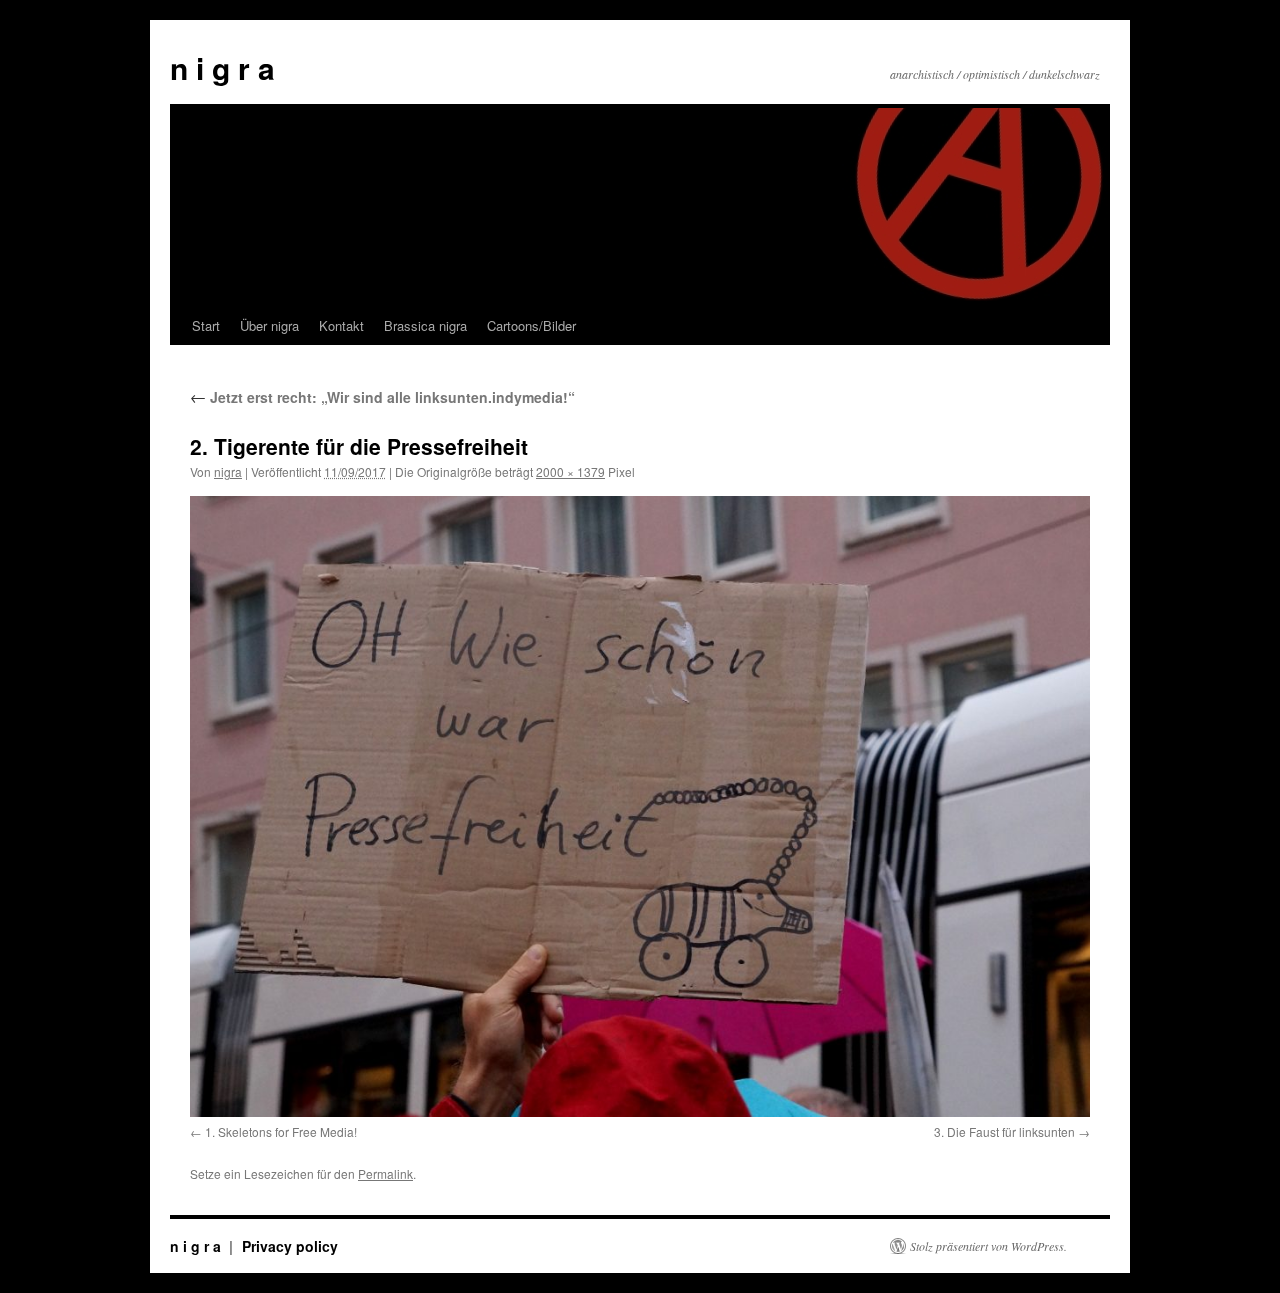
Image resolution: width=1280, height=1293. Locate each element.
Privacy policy (290, 1246)
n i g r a (222, 67)
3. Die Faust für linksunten (1004, 1131)
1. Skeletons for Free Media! (281, 1131)
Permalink (385, 1173)
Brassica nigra (425, 325)
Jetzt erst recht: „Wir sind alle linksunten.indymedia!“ (382, 397)
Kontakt (341, 325)
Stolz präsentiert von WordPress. (988, 1246)
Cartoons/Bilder (531, 325)
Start (206, 325)
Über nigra (269, 325)
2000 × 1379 (570, 471)
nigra (228, 471)
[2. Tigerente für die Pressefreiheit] (640, 806)
